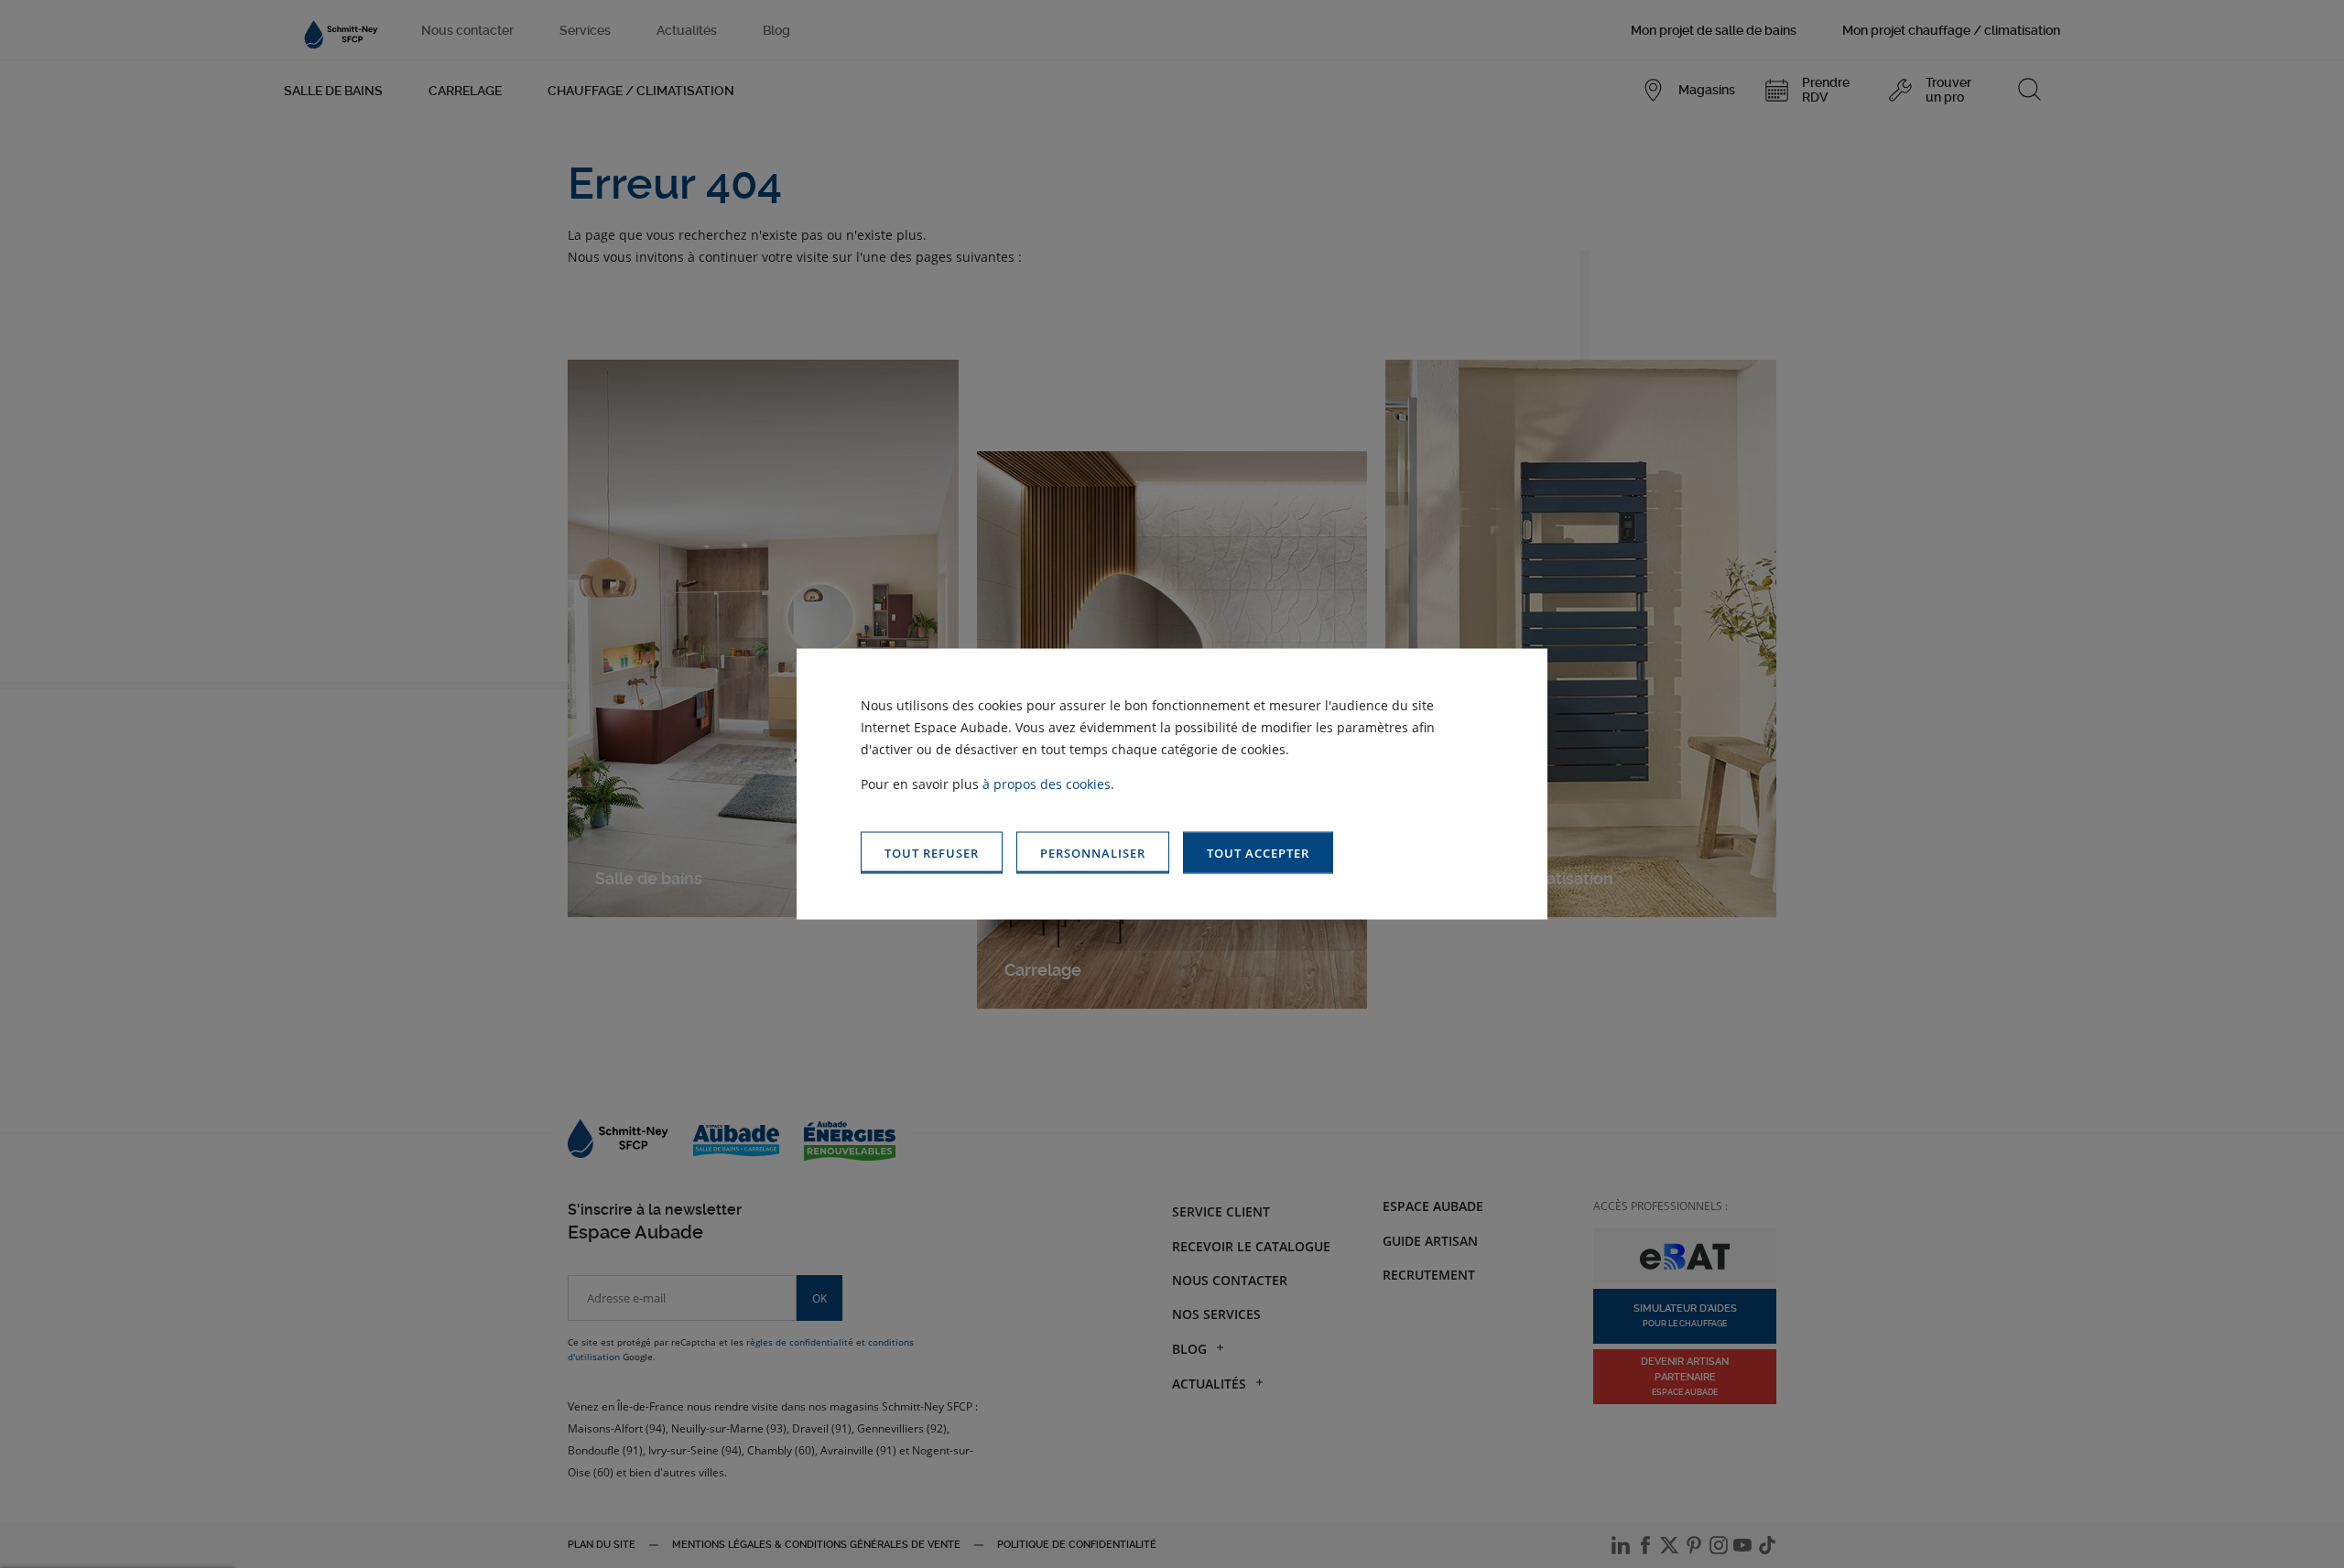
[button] (1258, 853)
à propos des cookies (1047, 783)
